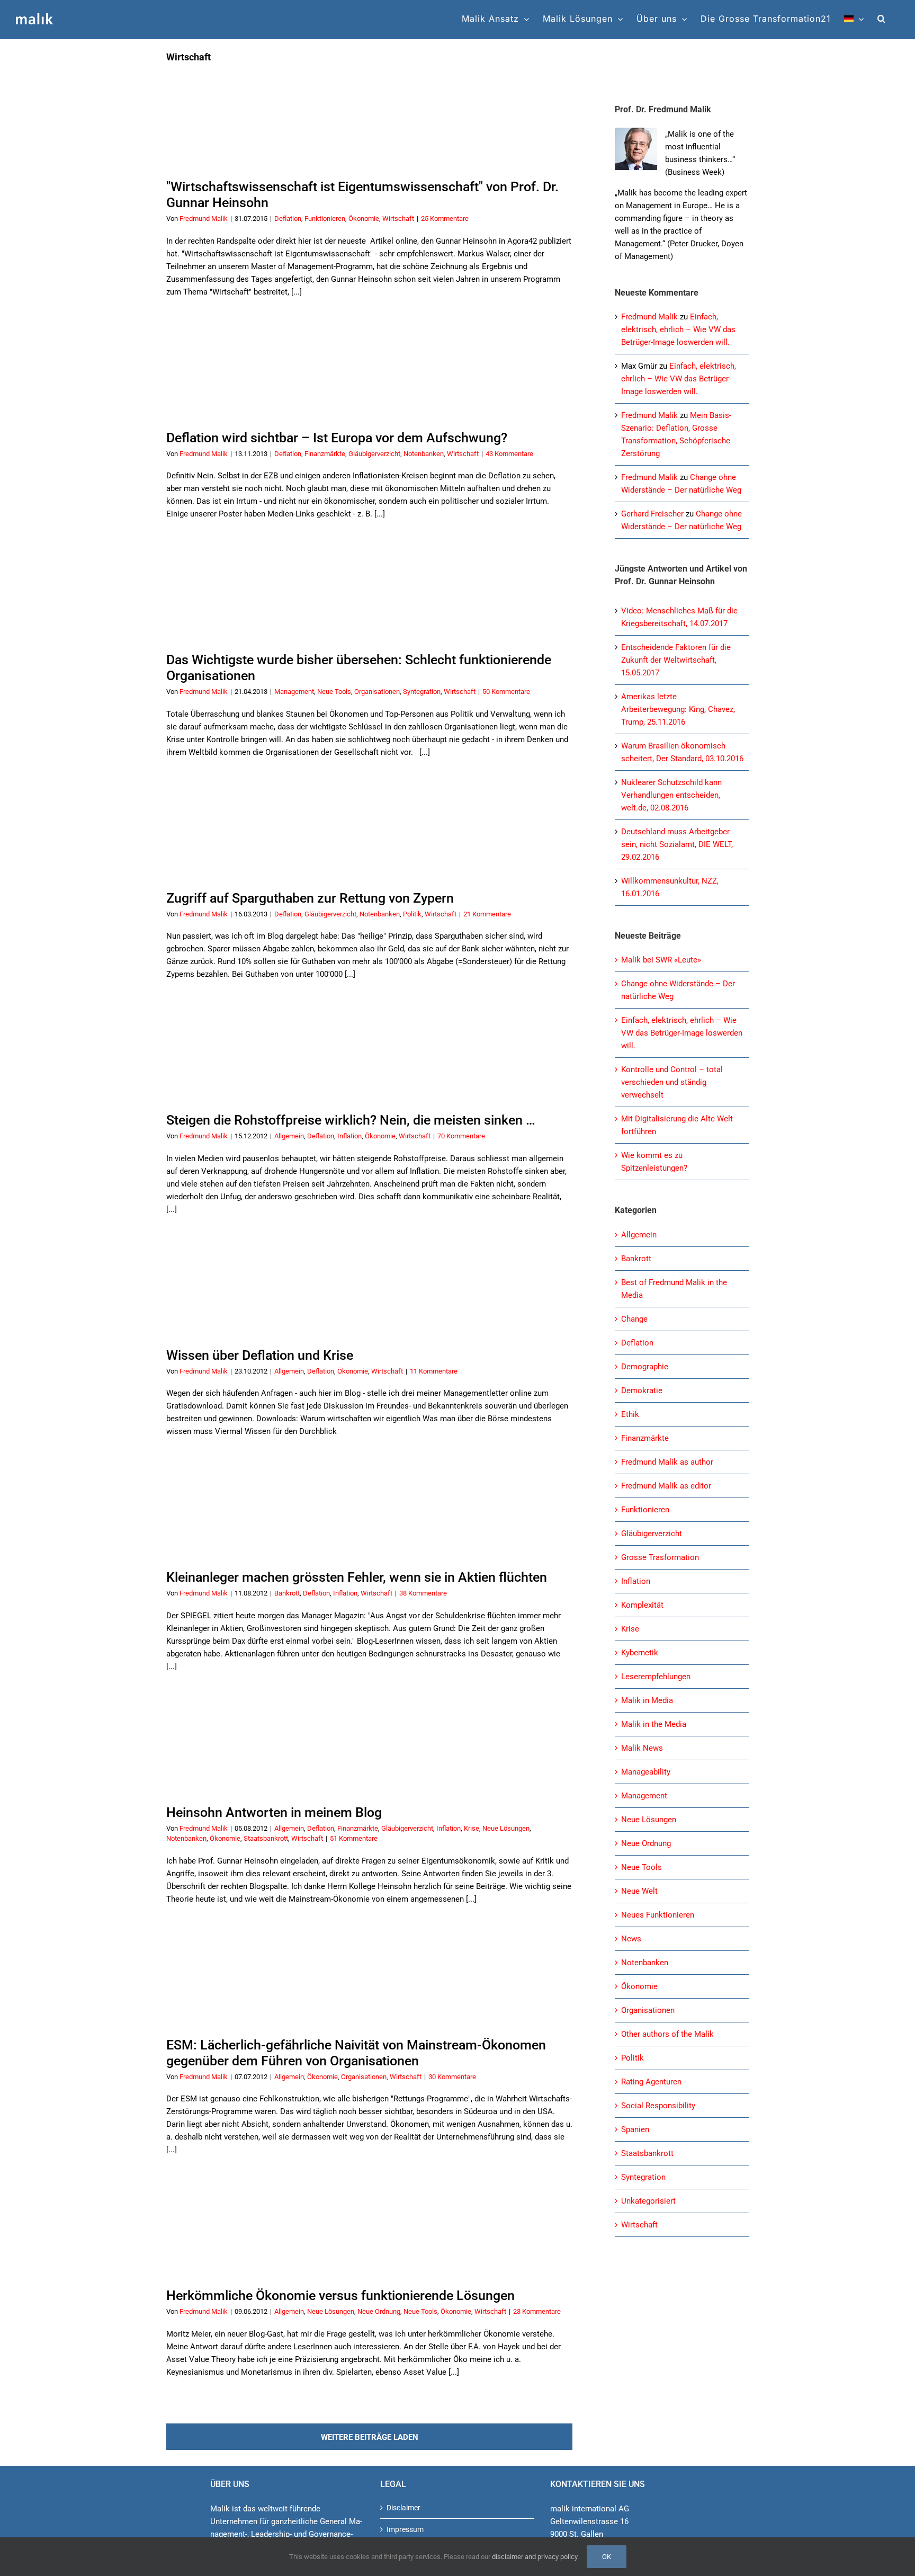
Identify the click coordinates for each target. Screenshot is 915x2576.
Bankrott (287, 1593)
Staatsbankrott (266, 1838)
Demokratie (642, 1390)
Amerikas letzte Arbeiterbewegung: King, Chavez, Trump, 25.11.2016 (678, 709)
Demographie (645, 1367)
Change (634, 1319)
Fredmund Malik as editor (666, 1486)
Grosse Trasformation (660, 1557)
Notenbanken (424, 454)
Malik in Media (647, 1700)
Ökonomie (364, 219)
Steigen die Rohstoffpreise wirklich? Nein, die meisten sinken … (351, 1120)
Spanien (635, 2129)
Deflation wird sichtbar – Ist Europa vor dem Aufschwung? (337, 438)
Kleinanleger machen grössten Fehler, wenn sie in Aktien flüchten (357, 1577)
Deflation (288, 219)
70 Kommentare (461, 1136)
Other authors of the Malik (667, 2034)
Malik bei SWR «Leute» (661, 960)
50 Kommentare (506, 692)
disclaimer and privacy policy (535, 2557)
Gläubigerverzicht (374, 454)
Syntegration (422, 692)
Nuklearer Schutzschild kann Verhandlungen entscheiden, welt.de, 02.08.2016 (671, 795)
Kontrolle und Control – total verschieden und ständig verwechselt (672, 1082)
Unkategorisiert (648, 2201)
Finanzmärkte (325, 454)
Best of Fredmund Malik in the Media (674, 1289)
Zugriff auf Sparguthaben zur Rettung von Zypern (310, 898)
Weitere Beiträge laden (370, 2437)
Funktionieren (325, 219)
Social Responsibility (658, 2106)
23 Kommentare (537, 2311)
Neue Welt (639, 1891)
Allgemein (289, 1136)
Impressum (405, 2529)
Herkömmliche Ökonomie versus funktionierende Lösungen (340, 2296)
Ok (607, 2557)
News (631, 1939)
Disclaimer (403, 2508)
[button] (882, 19)
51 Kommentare (354, 1838)
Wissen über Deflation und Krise (260, 1355)
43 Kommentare (509, 454)
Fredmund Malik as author (667, 1462)
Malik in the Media (654, 1724)
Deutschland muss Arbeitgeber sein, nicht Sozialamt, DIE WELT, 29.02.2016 (677, 844)
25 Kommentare (445, 219)
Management (294, 692)
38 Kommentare (423, 1593)
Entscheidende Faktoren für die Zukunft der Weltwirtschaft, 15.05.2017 (676, 660)
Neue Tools (334, 692)
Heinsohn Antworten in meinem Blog (274, 1812)
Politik (412, 914)
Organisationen (377, 692)
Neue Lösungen (506, 1828)
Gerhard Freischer (652, 514)
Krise (472, 1828)
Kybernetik (640, 1653)
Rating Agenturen (651, 2082)
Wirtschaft (398, 219)
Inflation (349, 1136)
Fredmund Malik (204, 219)
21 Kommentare (487, 914)
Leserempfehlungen (656, 1677)
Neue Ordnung (379, 2311)
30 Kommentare (452, 2077)
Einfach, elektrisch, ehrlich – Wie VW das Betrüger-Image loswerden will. (678, 329)
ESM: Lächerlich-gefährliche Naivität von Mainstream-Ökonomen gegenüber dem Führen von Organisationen (356, 2053)
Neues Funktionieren (658, 1915)
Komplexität (642, 1605)
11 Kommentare (434, 1371)
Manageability (646, 1772)
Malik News (642, 1748)
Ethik (630, 1414)
